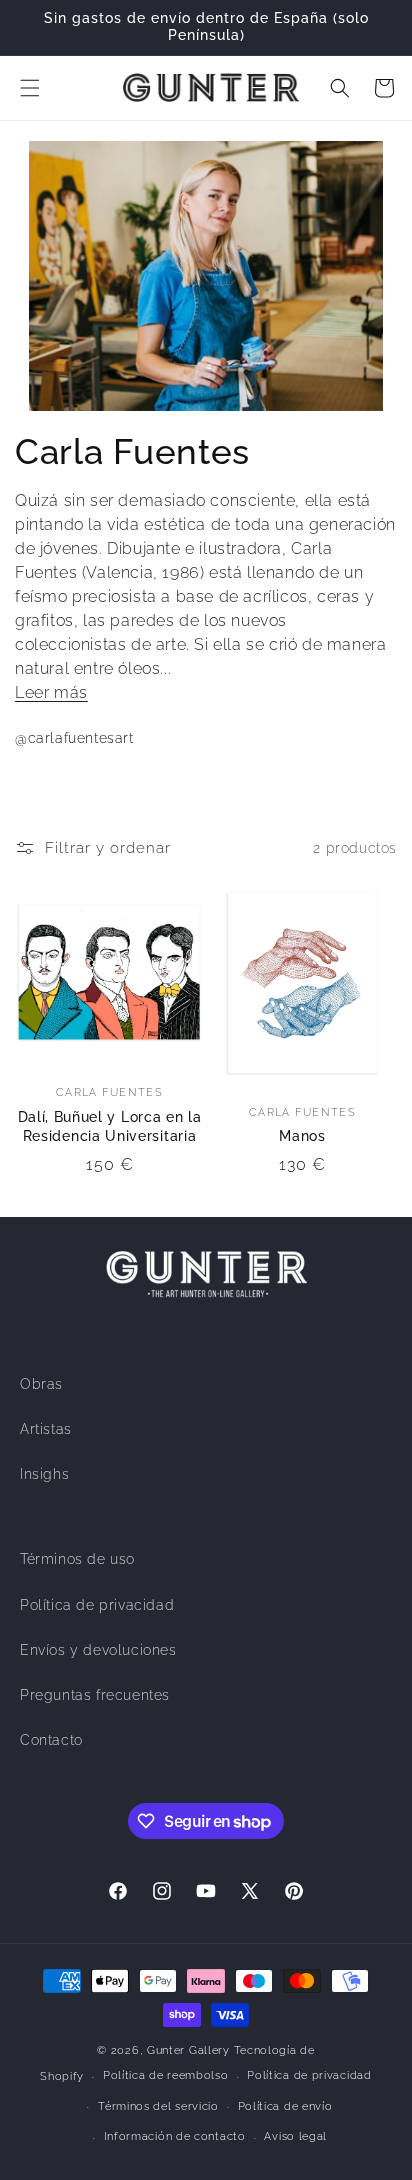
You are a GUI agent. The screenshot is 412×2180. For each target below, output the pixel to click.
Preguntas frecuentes (95, 1695)
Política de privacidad (97, 1605)
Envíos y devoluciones (98, 1650)
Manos (302, 1136)
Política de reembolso (166, 2075)
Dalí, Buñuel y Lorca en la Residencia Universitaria (110, 1126)
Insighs (44, 1474)
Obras (41, 1384)
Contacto (51, 1740)
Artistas (46, 1429)
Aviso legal (295, 2136)
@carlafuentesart (74, 738)
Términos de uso (77, 1559)
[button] (30, 88)
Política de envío (285, 2106)
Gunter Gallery (188, 2050)
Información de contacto (175, 2136)
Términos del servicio (158, 2106)
